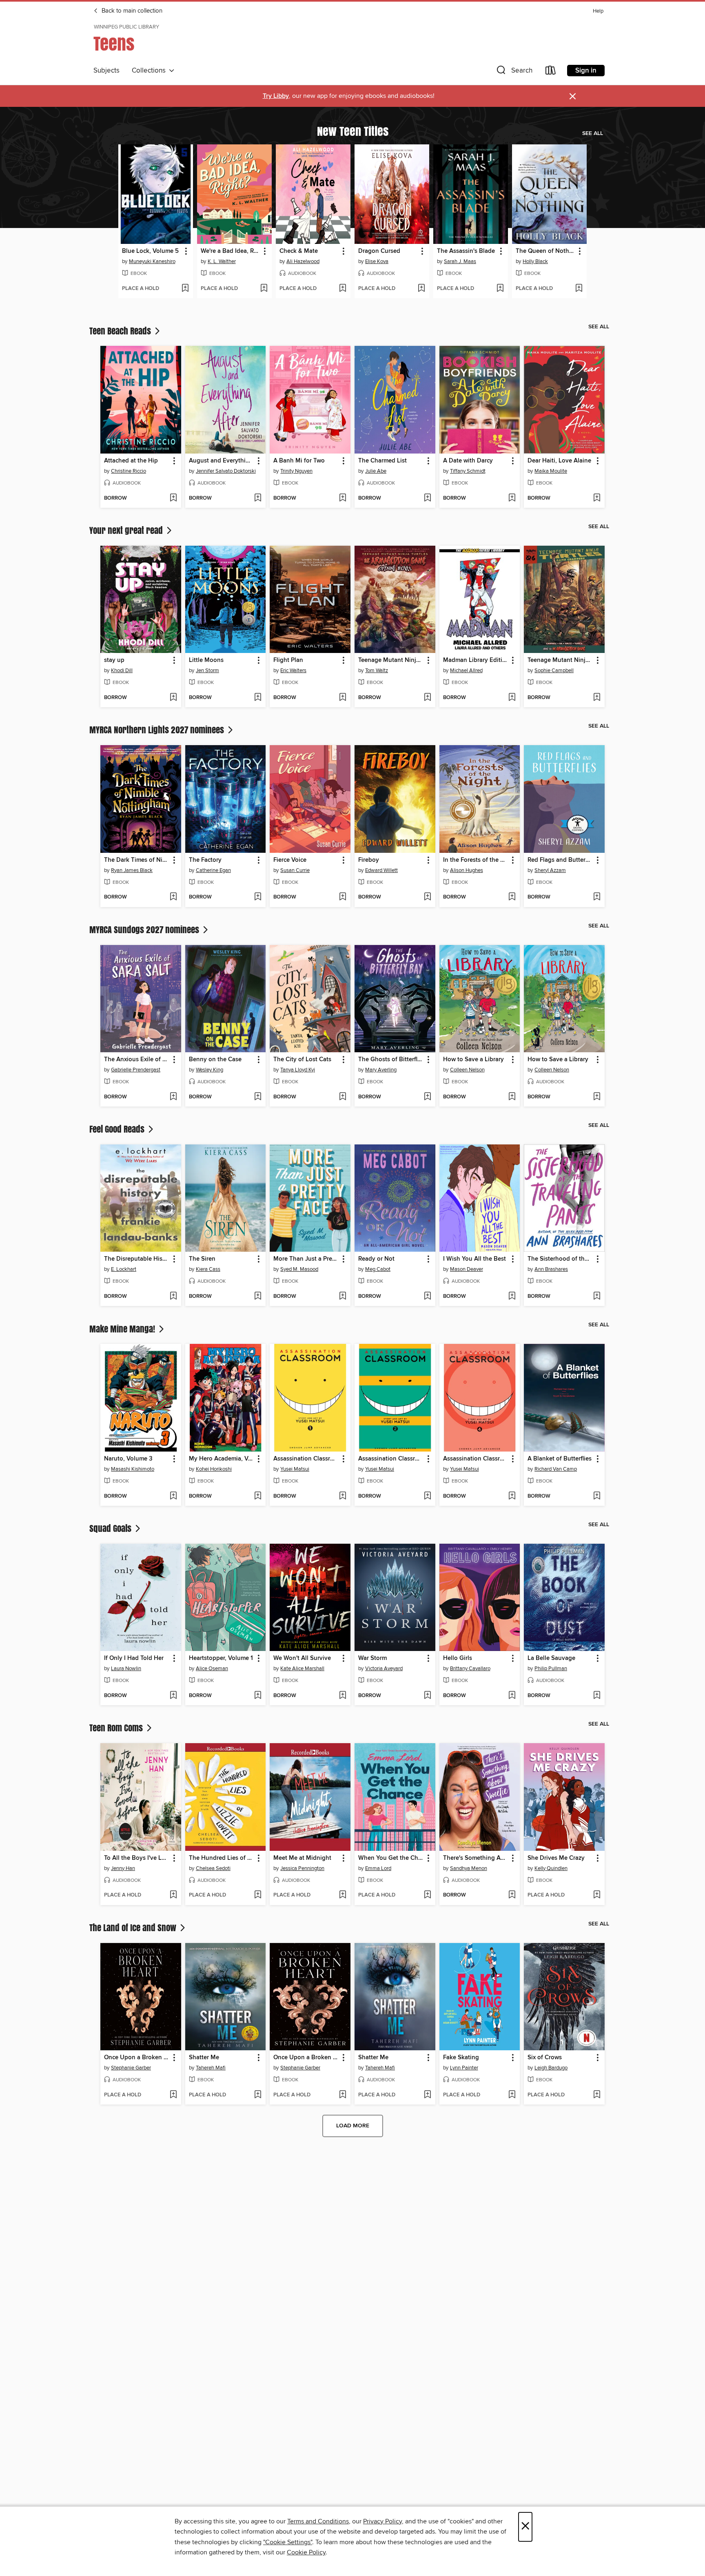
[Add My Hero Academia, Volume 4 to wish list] (258, 1496)
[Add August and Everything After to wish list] (258, 498)
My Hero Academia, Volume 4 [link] (222, 1459)
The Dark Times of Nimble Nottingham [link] (137, 860)
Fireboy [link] (369, 860)
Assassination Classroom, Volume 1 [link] (306, 1459)
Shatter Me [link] (204, 2058)
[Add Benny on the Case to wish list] (258, 1097)
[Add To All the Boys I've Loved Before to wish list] (173, 1895)
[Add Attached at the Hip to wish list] (173, 498)
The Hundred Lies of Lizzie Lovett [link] (222, 1858)
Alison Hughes (467, 870)
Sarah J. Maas (460, 261)
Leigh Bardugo (551, 2068)
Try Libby (276, 96)
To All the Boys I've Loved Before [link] (137, 1858)
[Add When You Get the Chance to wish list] (427, 1895)
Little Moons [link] (206, 660)
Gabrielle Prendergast (136, 1070)
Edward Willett (381, 870)
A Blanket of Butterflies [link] (560, 1459)
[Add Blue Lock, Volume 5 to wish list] (185, 289)
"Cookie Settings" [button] (288, 2542)
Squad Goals (111, 1528)
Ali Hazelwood (303, 261)
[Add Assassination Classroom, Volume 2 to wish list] (427, 1496)
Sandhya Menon (469, 1868)
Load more (353, 2126)
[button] (514, 72)
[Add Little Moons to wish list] (258, 698)
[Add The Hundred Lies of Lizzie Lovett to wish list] (258, 1895)
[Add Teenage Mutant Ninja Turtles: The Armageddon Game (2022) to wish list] (427, 698)
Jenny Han (123, 1868)
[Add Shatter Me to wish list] (258, 2095)
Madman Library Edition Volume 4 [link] (476, 660)
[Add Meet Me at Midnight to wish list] (343, 1895)
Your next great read (127, 530)
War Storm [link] (372, 1658)
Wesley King (210, 1070)
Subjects (106, 71)
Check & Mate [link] (299, 251)
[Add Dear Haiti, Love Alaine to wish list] (597, 498)
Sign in (586, 71)
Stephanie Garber (131, 2068)
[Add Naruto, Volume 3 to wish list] (173, 1496)
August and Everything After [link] (222, 461)
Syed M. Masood (299, 1269)
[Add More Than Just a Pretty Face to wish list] (343, 1297)
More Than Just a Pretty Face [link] (306, 1259)
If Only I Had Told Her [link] (134, 1658)
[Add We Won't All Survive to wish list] (343, 1696)
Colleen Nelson (467, 1070)
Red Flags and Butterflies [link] (560, 860)
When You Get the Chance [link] (391, 1858)
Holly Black (535, 261)
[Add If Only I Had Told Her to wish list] (173, 1696)
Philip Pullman (551, 1669)
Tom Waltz (377, 671)
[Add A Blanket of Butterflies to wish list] (597, 1496)
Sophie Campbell (554, 671)
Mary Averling (381, 1070)
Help (598, 11)
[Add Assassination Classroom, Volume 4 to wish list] (512, 1496)
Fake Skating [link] (461, 2058)
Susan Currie (295, 870)
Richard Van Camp (556, 1469)
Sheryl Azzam (550, 870)
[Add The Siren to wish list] (258, 1297)
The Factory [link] (205, 860)
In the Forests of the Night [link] (476, 860)
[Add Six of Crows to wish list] (597, 2095)
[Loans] (551, 72)
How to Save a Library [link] (473, 1060)
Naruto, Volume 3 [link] (128, 1459)
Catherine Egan (213, 870)
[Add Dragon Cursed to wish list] (421, 289)
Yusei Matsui (295, 1469)
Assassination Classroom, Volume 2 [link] (391, 1459)
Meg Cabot (378, 1269)
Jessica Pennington (302, 1868)
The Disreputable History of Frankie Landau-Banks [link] (137, 1259)
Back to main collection (131, 11)
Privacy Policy (382, 2521)
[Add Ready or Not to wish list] (427, 1297)
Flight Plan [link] (288, 660)
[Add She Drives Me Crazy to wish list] (597, 1895)
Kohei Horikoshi (214, 1469)
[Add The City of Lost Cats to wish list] (343, 1097)
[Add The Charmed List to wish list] (427, 498)
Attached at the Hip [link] (131, 461)
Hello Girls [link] (458, 1658)
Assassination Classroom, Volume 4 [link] (476, 1459)
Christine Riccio (129, 471)
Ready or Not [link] (376, 1259)
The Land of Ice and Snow (134, 1928)
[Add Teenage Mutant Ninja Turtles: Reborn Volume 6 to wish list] (597, 698)
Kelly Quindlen (551, 1868)
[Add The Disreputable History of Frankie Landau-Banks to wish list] (173, 1297)
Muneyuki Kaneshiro (152, 261)
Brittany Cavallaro (470, 1669)
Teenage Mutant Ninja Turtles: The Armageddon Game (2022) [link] (391, 660)
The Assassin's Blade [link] (466, 251)
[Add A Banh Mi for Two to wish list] (343, 498)
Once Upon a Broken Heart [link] (137, 2058)
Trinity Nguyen (296, 471)
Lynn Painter (464, 2068)
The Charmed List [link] (382, 461)
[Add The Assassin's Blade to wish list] (500, 289)
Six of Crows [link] (545, 2058)
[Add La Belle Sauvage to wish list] (597, 1696)
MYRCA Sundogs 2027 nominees (145, 929)
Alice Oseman (212, 1669)
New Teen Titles (353, 131)
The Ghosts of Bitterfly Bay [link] (391, 1060)
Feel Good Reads (118, 1129)
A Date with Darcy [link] (468, 461)
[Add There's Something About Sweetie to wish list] (512, 1895)
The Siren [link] (202, 1259)
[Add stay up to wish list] (173, 698)
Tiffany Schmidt (468, 471)
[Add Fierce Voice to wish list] (343, 897)
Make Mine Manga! (123, 1329)
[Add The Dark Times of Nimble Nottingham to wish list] (173, 897)
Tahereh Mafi (211, 2068)
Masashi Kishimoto (133, 1469)
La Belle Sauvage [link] (551, 1658)
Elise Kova (377, 261)
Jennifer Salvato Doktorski (226, 471)
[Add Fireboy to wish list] (427, 897)
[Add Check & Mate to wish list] (343, 289)
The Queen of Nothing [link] (545, 251)
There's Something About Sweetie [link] (476, 1858)
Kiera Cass (208, 1269)
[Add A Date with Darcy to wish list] (512, 498)
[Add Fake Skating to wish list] (512, 2095)
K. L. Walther (222, 261)
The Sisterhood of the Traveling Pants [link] (560, 1259)
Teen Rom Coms (117, 1728)
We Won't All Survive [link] (302, 1658)
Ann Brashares (551, 1269)
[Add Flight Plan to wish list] (343, 698)
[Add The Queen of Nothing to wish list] (579, 289)
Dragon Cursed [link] (379, 251)
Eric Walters (293, 671)
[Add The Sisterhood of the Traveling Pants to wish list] (597, 1297)
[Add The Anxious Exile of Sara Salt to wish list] (173, 1097)
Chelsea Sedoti (213, 1868)
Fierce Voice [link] (290, 860)
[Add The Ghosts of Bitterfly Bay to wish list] (427, 1097)
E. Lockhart (124, 1269)
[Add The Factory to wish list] (258, 897)
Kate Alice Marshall (302, 1669)
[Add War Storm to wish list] (427, 1696)
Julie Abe (376, 471)
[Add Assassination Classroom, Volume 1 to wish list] (343, 1496)
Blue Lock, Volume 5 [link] (150, 251)
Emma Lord (378, 1868)
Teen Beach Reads (121, 331)
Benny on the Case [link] (215, 1060)
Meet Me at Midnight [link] (302, 1858)
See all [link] (593, 133)
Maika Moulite (551, 471)
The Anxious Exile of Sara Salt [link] (137, 1060)
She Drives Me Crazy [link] (556, 1858)
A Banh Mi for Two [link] (299, 461)
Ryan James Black (132, 870)
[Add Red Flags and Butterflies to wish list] (597, 897)
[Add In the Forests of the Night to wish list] (512, 897)
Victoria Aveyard (384, 1669)
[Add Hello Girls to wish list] (512, 1696)
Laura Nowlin (126, 1669)
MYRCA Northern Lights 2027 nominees (158, 730)
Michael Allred (466, 671)
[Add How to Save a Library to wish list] (512, 1097)
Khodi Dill (122, 671)
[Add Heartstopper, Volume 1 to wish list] (258, 1696)
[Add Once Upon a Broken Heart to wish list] (173, 2095)
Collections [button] (150, 71)
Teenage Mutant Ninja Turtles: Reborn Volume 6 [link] (560, 660)
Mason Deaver (467, 1269)
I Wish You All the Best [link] (474, 1259)
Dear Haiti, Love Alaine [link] (559, 461)
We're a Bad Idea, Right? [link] (231, 251)
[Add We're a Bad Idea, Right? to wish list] (264, 289)
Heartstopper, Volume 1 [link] (221, 1658)
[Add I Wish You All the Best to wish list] (512, 1297)
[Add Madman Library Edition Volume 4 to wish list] (512, 698)
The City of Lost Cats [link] (302, 1060)
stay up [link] (114, 660)
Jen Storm (207, 671)
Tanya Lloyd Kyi (298, 1070)
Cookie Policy (306, 2552)
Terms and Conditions (318, 2521)
